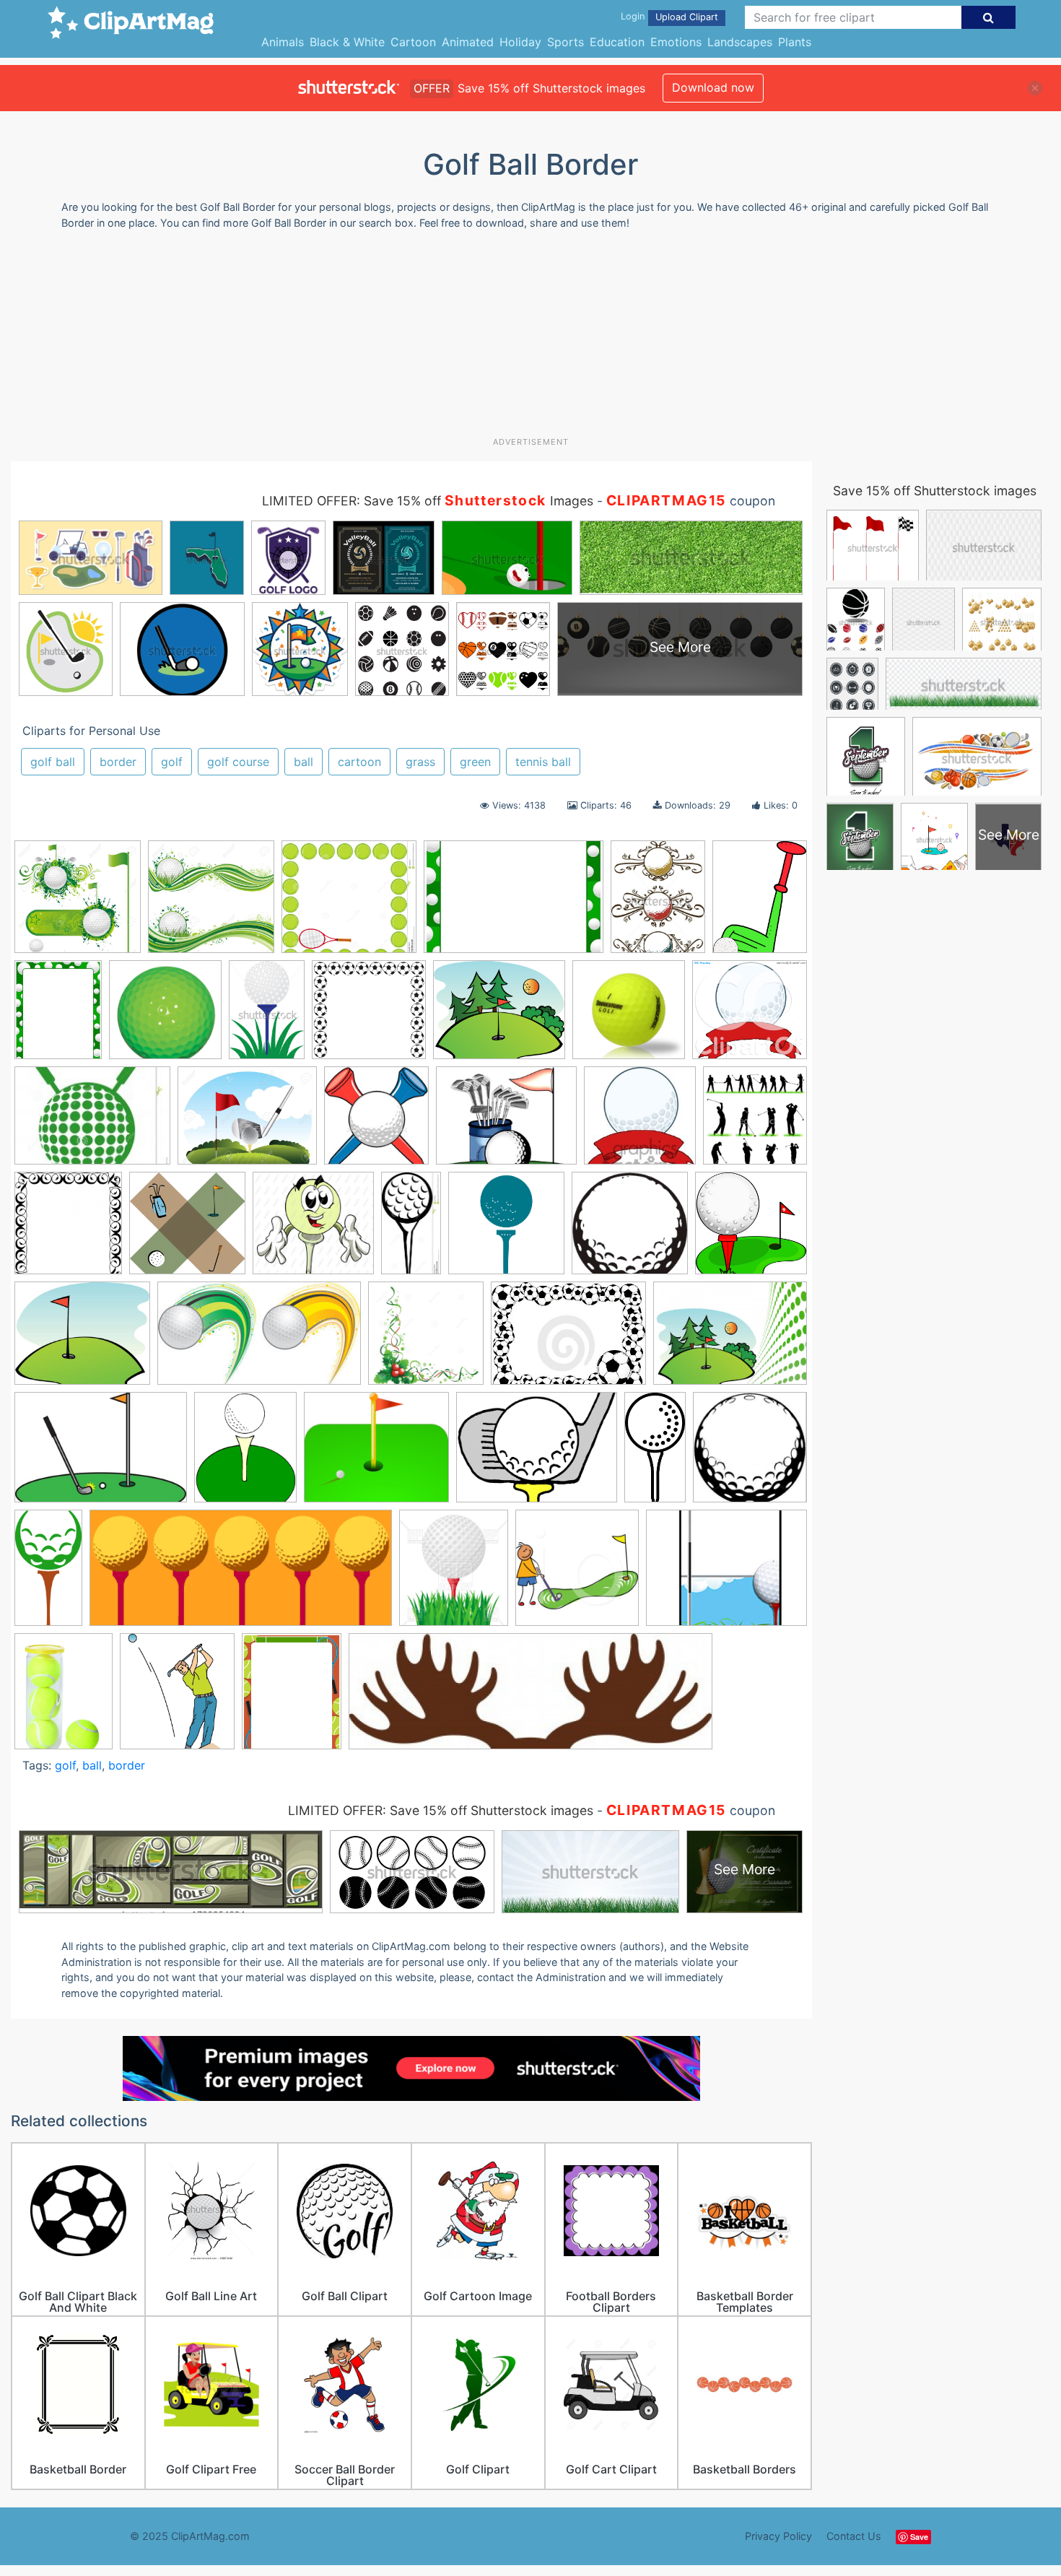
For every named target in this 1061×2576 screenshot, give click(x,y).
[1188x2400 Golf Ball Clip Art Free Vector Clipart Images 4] (655, 1453)
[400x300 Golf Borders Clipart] (568, 1340)
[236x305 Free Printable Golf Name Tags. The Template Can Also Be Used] (58, 1017)
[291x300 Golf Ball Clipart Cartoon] (751, 1230)
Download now (713, 87)
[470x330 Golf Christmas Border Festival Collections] (514, 904)
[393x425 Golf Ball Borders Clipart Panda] (68, 1230)
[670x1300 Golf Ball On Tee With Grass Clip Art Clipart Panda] (411, 1229)
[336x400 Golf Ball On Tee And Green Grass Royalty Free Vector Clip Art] (454, 1574)
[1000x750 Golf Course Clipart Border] (730, 1339)
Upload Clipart (687, 17)
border (118, 762)
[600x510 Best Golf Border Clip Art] (499, 1017)
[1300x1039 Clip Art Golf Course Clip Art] (247, 1122)
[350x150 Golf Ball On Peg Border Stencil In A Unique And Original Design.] (241, 1575)
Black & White (347, 42)
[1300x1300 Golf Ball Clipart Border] (211, 904)
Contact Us (854, 2536)
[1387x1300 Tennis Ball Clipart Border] (349, 904)
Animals (283, 42)
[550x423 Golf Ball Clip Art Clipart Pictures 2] (537, 1454)
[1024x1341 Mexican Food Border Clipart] (64, 1697)
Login (633, 16)
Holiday (520, 42)
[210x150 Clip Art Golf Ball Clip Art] (92, 1122)
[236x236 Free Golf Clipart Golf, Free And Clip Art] (640, 1122)
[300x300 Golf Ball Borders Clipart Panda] (187, 1230)
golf (172, 762)
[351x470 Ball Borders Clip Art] (658, 904)
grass (420, 762)
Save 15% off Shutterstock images (935, 491)
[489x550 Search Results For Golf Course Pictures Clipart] (177, 1698)
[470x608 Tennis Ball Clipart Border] (292, 1697)
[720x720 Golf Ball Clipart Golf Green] (165, 1017)
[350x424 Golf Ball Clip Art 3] (245, 1454)
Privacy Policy (778, 2536)
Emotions (676, 42)
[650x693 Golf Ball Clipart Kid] (750, 1453)
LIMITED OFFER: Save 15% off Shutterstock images (441, 1810)
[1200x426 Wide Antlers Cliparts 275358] (530, 1698)
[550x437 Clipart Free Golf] (506, 1122)
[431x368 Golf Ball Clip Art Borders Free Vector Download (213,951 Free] (376, 1454)
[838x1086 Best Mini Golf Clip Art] (760, 901)
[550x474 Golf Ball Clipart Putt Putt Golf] (82, 1340)
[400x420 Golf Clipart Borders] (577, 1574)
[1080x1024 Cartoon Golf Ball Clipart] (750, 1015)
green (475, 762)
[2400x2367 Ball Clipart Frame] (369, 1017)
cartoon (359, 762)
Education (617, 42)
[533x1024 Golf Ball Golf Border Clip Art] (48, 1574)
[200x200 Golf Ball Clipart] (630, 1230)
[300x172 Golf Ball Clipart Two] (259, 1340)
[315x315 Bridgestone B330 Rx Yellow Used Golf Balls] (629, 1017)
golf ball (53, 762)
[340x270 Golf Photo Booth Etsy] (726, 1574)
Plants (795, 42)
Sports (566, 42)
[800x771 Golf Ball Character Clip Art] (313, 1230)
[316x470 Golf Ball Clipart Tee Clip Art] (267, 1016)
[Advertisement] (530, 339)
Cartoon (413, 42)
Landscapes (740, 42)
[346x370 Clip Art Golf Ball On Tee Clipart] (376, 1122)
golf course (238, 762)
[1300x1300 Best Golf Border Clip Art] (78, 904)
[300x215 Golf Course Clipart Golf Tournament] (101, 1454)
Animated (468, 42)
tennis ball (543, 762)
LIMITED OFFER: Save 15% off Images (428, 501)
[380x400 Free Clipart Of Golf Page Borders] (755, 1121)
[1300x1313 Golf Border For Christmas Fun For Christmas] (426, 1340)
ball (304, 762)
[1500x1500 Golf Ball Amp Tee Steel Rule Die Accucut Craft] (506, 1230)
